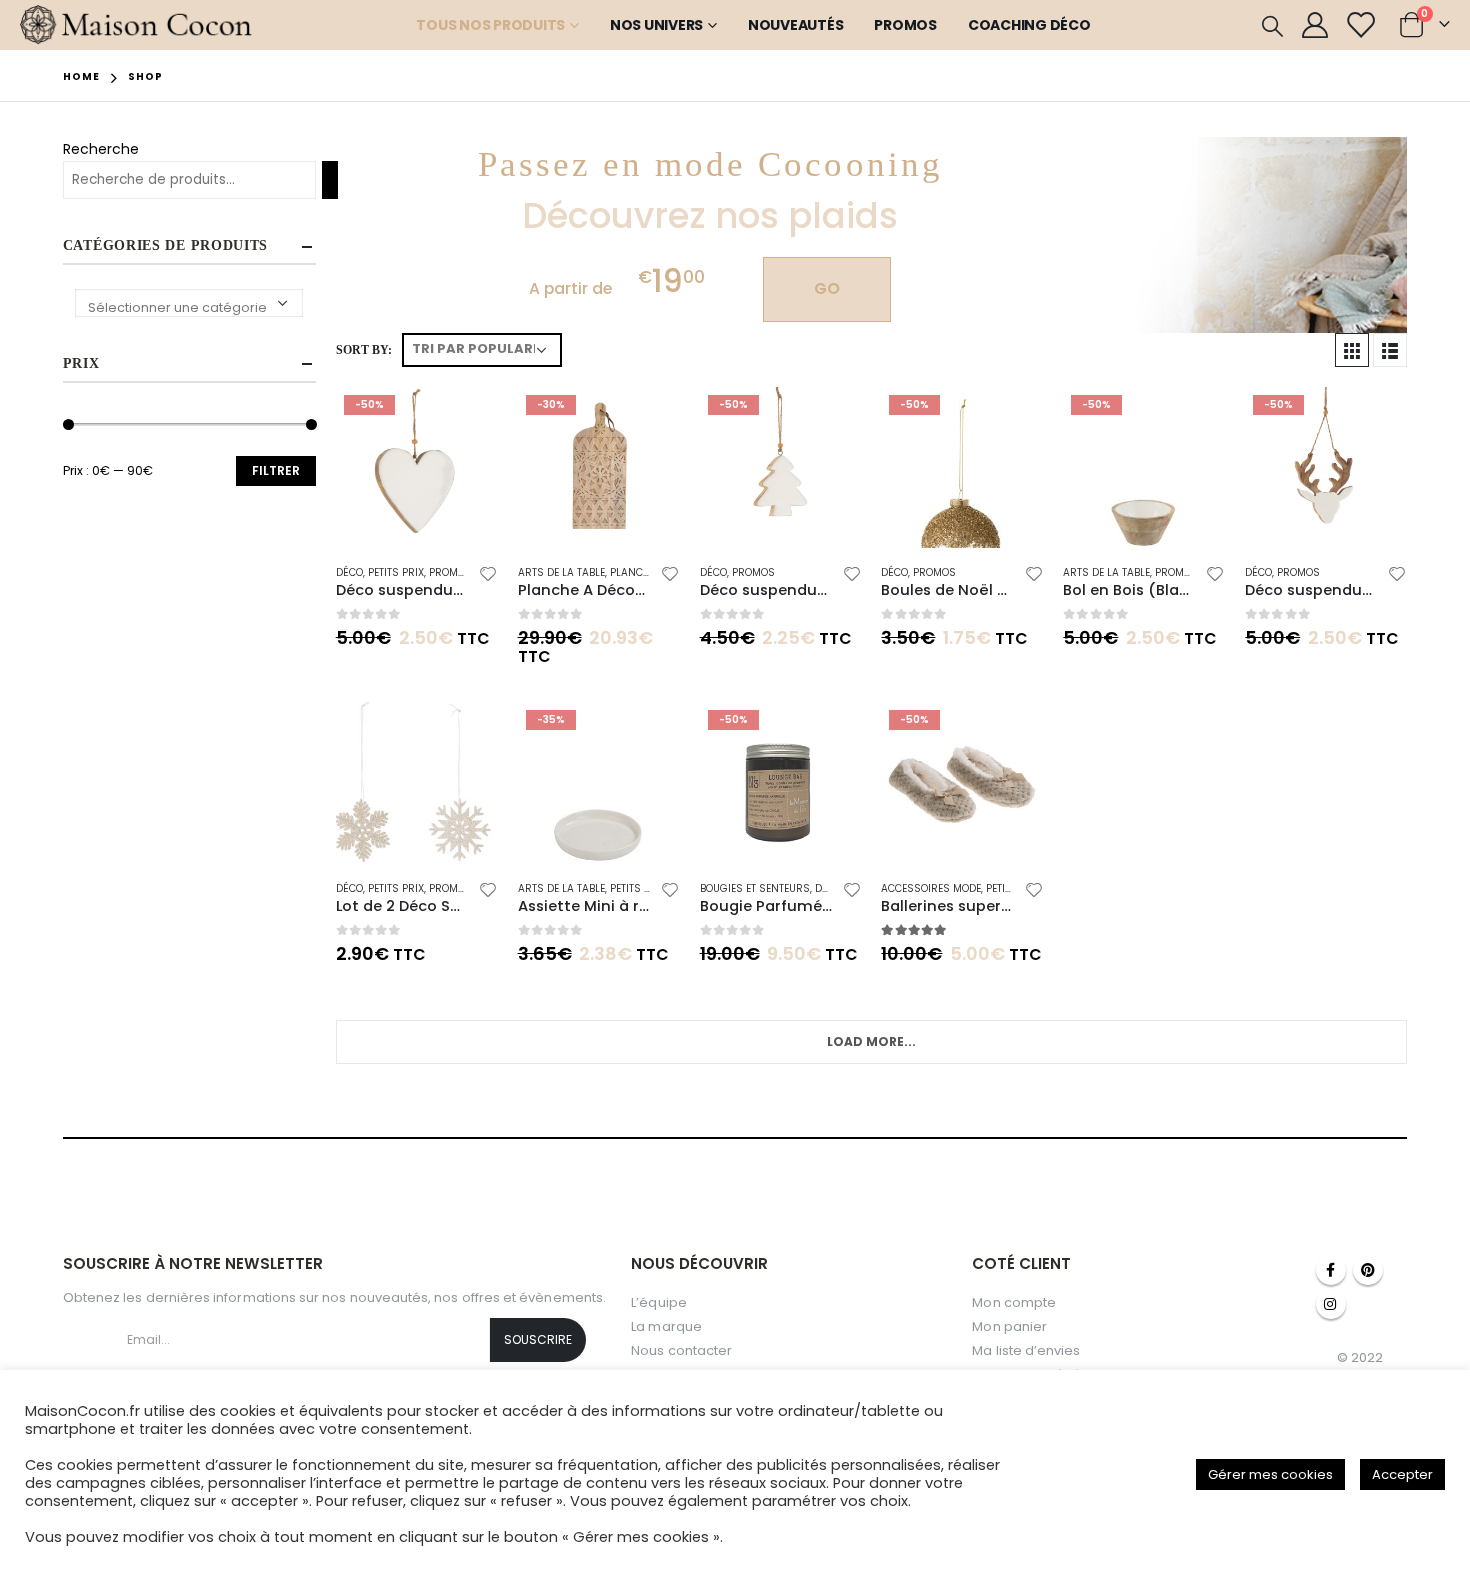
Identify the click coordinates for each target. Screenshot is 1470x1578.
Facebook (1331, 1270)
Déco (349, 572)
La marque (666, 1326)
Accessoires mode (931, 888)
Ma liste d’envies (1026, 1350)
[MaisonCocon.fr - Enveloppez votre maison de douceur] (136, 25)
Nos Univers (656, 25)
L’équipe (659, 1302)
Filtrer (276, 470)
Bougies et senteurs (755, 888)
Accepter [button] (1402, 1474)
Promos (905, 25)
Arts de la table (561, 572)
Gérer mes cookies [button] (1270, 1474)
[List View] (1390, 350)
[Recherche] (330, 180)
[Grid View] (1352, 350)
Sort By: (364, 350)
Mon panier (1009, 1326)
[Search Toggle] (1272, 26)
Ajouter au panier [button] (465, 420)
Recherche (101, 149)
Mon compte (1014, 1302)
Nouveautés (796, 25)
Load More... (871, 1041)
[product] (417, 783)
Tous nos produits (490, 25)
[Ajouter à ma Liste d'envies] (488, 576)
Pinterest (1368, 1270)
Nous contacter (681, 1350)
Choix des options (1010, 735)
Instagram (1331, 1304)
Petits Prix (396, 572)
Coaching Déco (1029, 25)
